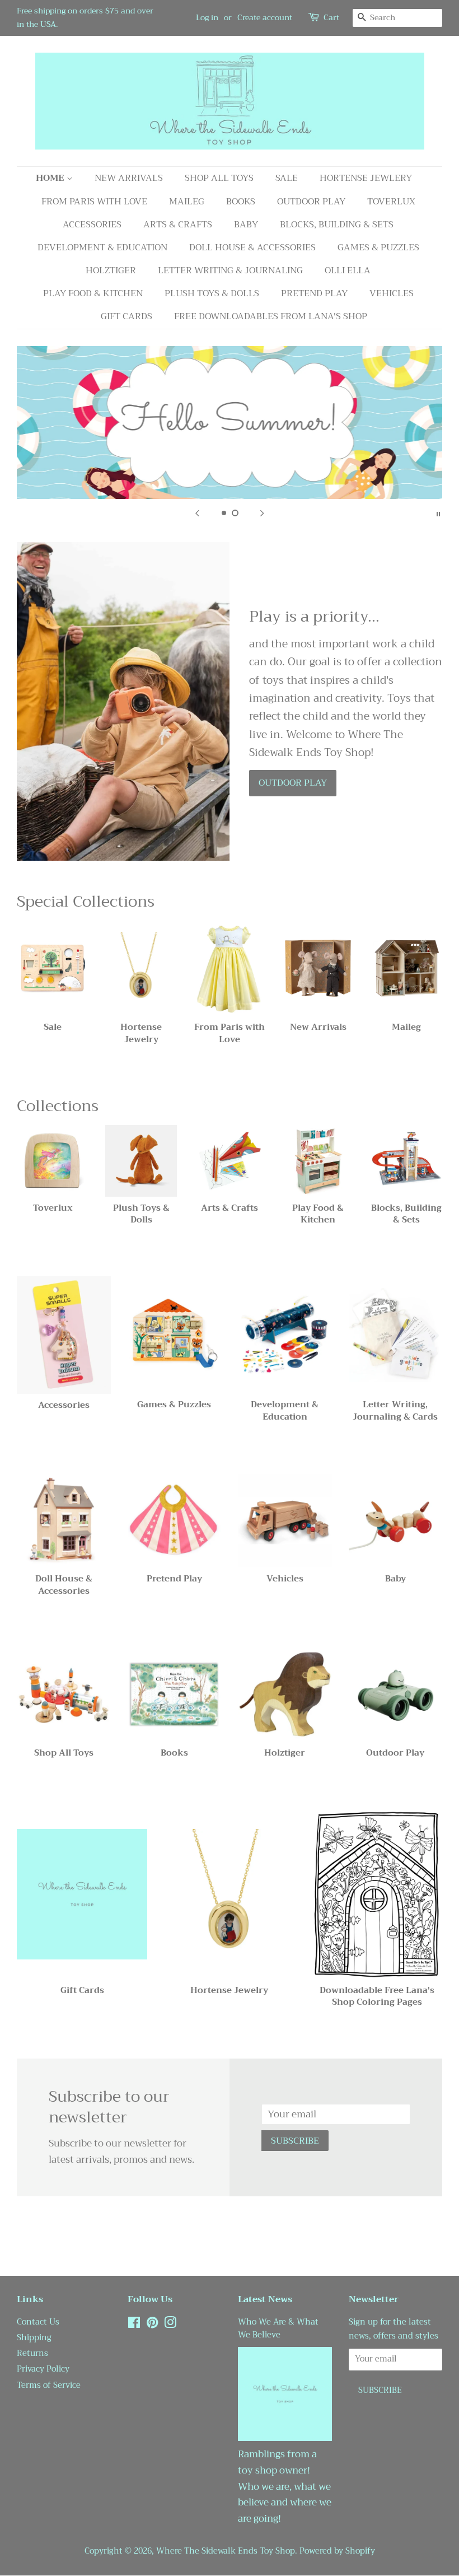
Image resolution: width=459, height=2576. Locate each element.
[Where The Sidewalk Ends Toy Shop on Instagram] (170, 2325)
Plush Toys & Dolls (212, 293)
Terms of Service (49, 2385)
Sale (287, 178)
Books (241, 202)
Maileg (187, 202)
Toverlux (391, 202)
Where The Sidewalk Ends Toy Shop (226, 2551)
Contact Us (38, 2322)
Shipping (34, 2338)
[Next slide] (262, 513)
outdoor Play (293, 783)
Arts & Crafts (178, 225)
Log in (207, 17)
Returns (32, 2353)
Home (51, 178)
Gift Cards (127, 316)
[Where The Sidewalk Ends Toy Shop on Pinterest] (152, 2325)
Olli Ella (348, 270)
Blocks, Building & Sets (337, 225)
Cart (331, 18)
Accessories (92, 225)
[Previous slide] (197, 513)
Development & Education (102, 248)
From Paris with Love (94, 202)
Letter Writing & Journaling (230, 270)
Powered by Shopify (337, 2551)
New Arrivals (129, 178)
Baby (246, 225)
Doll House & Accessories (252, 248)
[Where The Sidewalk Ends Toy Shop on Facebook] (134, 2325)
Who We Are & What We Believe (278, 2328)
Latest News (265, 2299)
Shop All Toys (219, 178)
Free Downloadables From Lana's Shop (271, 316)
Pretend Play (314, 293)
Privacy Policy (43, 2369)
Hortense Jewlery (366, 178)
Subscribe (295, 2141)
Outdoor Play (311, 202)
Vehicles (392, 293)
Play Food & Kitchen (93, 293)
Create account (265, 17)
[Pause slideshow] (438, 513)
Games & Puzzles (378, 248)
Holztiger (111, 270)
